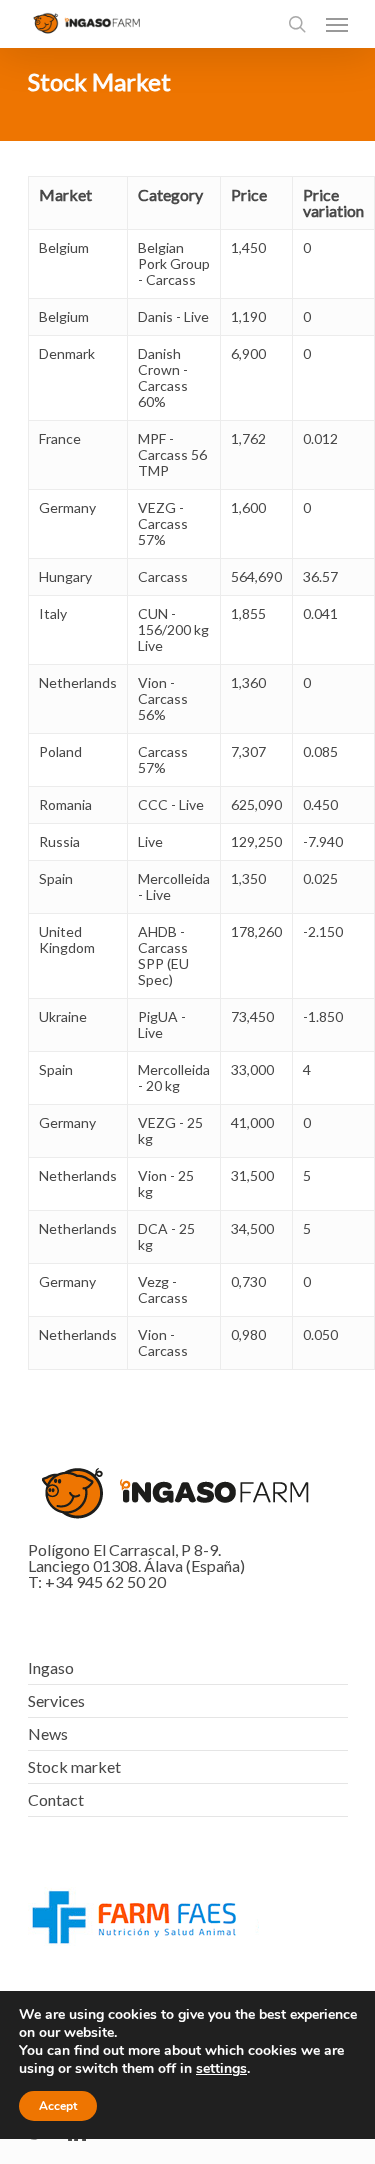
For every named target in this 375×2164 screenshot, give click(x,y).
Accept (58, 2106)
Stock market (74, 1766)
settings (221, 2069)
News (48, 1733)
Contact (56, 1799)
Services (56, 1700)
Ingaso (51, 1668)
